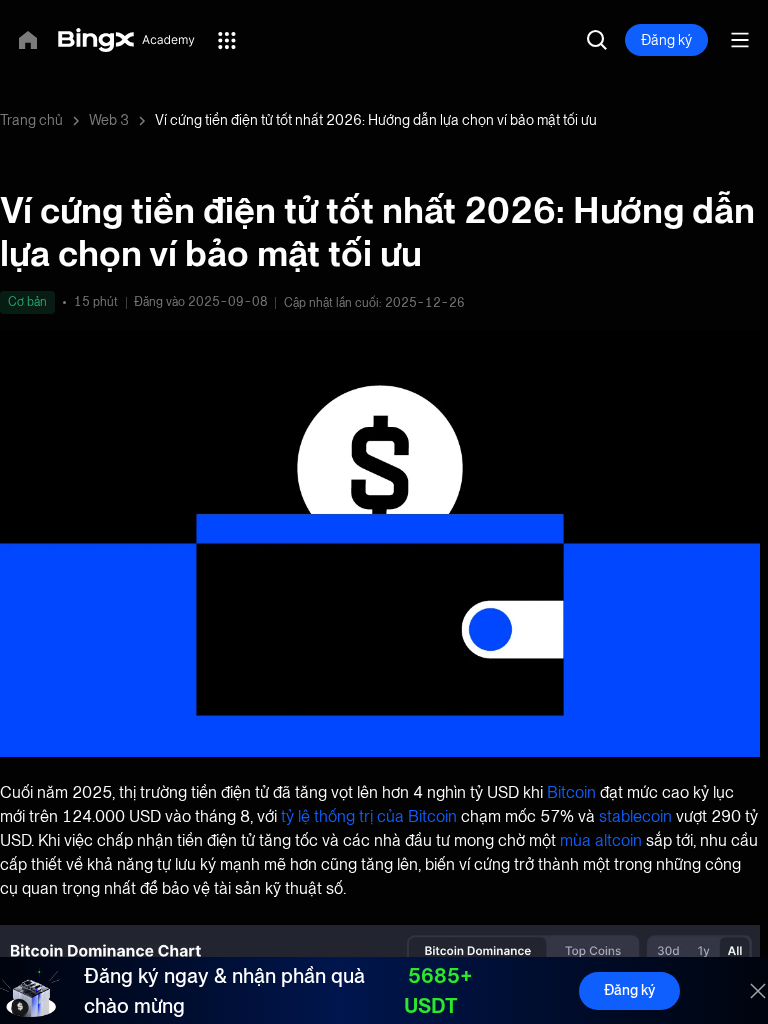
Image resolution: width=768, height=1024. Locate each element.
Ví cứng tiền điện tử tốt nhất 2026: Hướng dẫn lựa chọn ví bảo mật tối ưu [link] (376, 120)
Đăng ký (629, 990)
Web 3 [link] (109, 120)
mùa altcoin (601, 840)
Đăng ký (666, 40)
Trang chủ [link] (31, 120)
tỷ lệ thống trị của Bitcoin (369, 816)
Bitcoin (571, 792)
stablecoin (635, 816)
